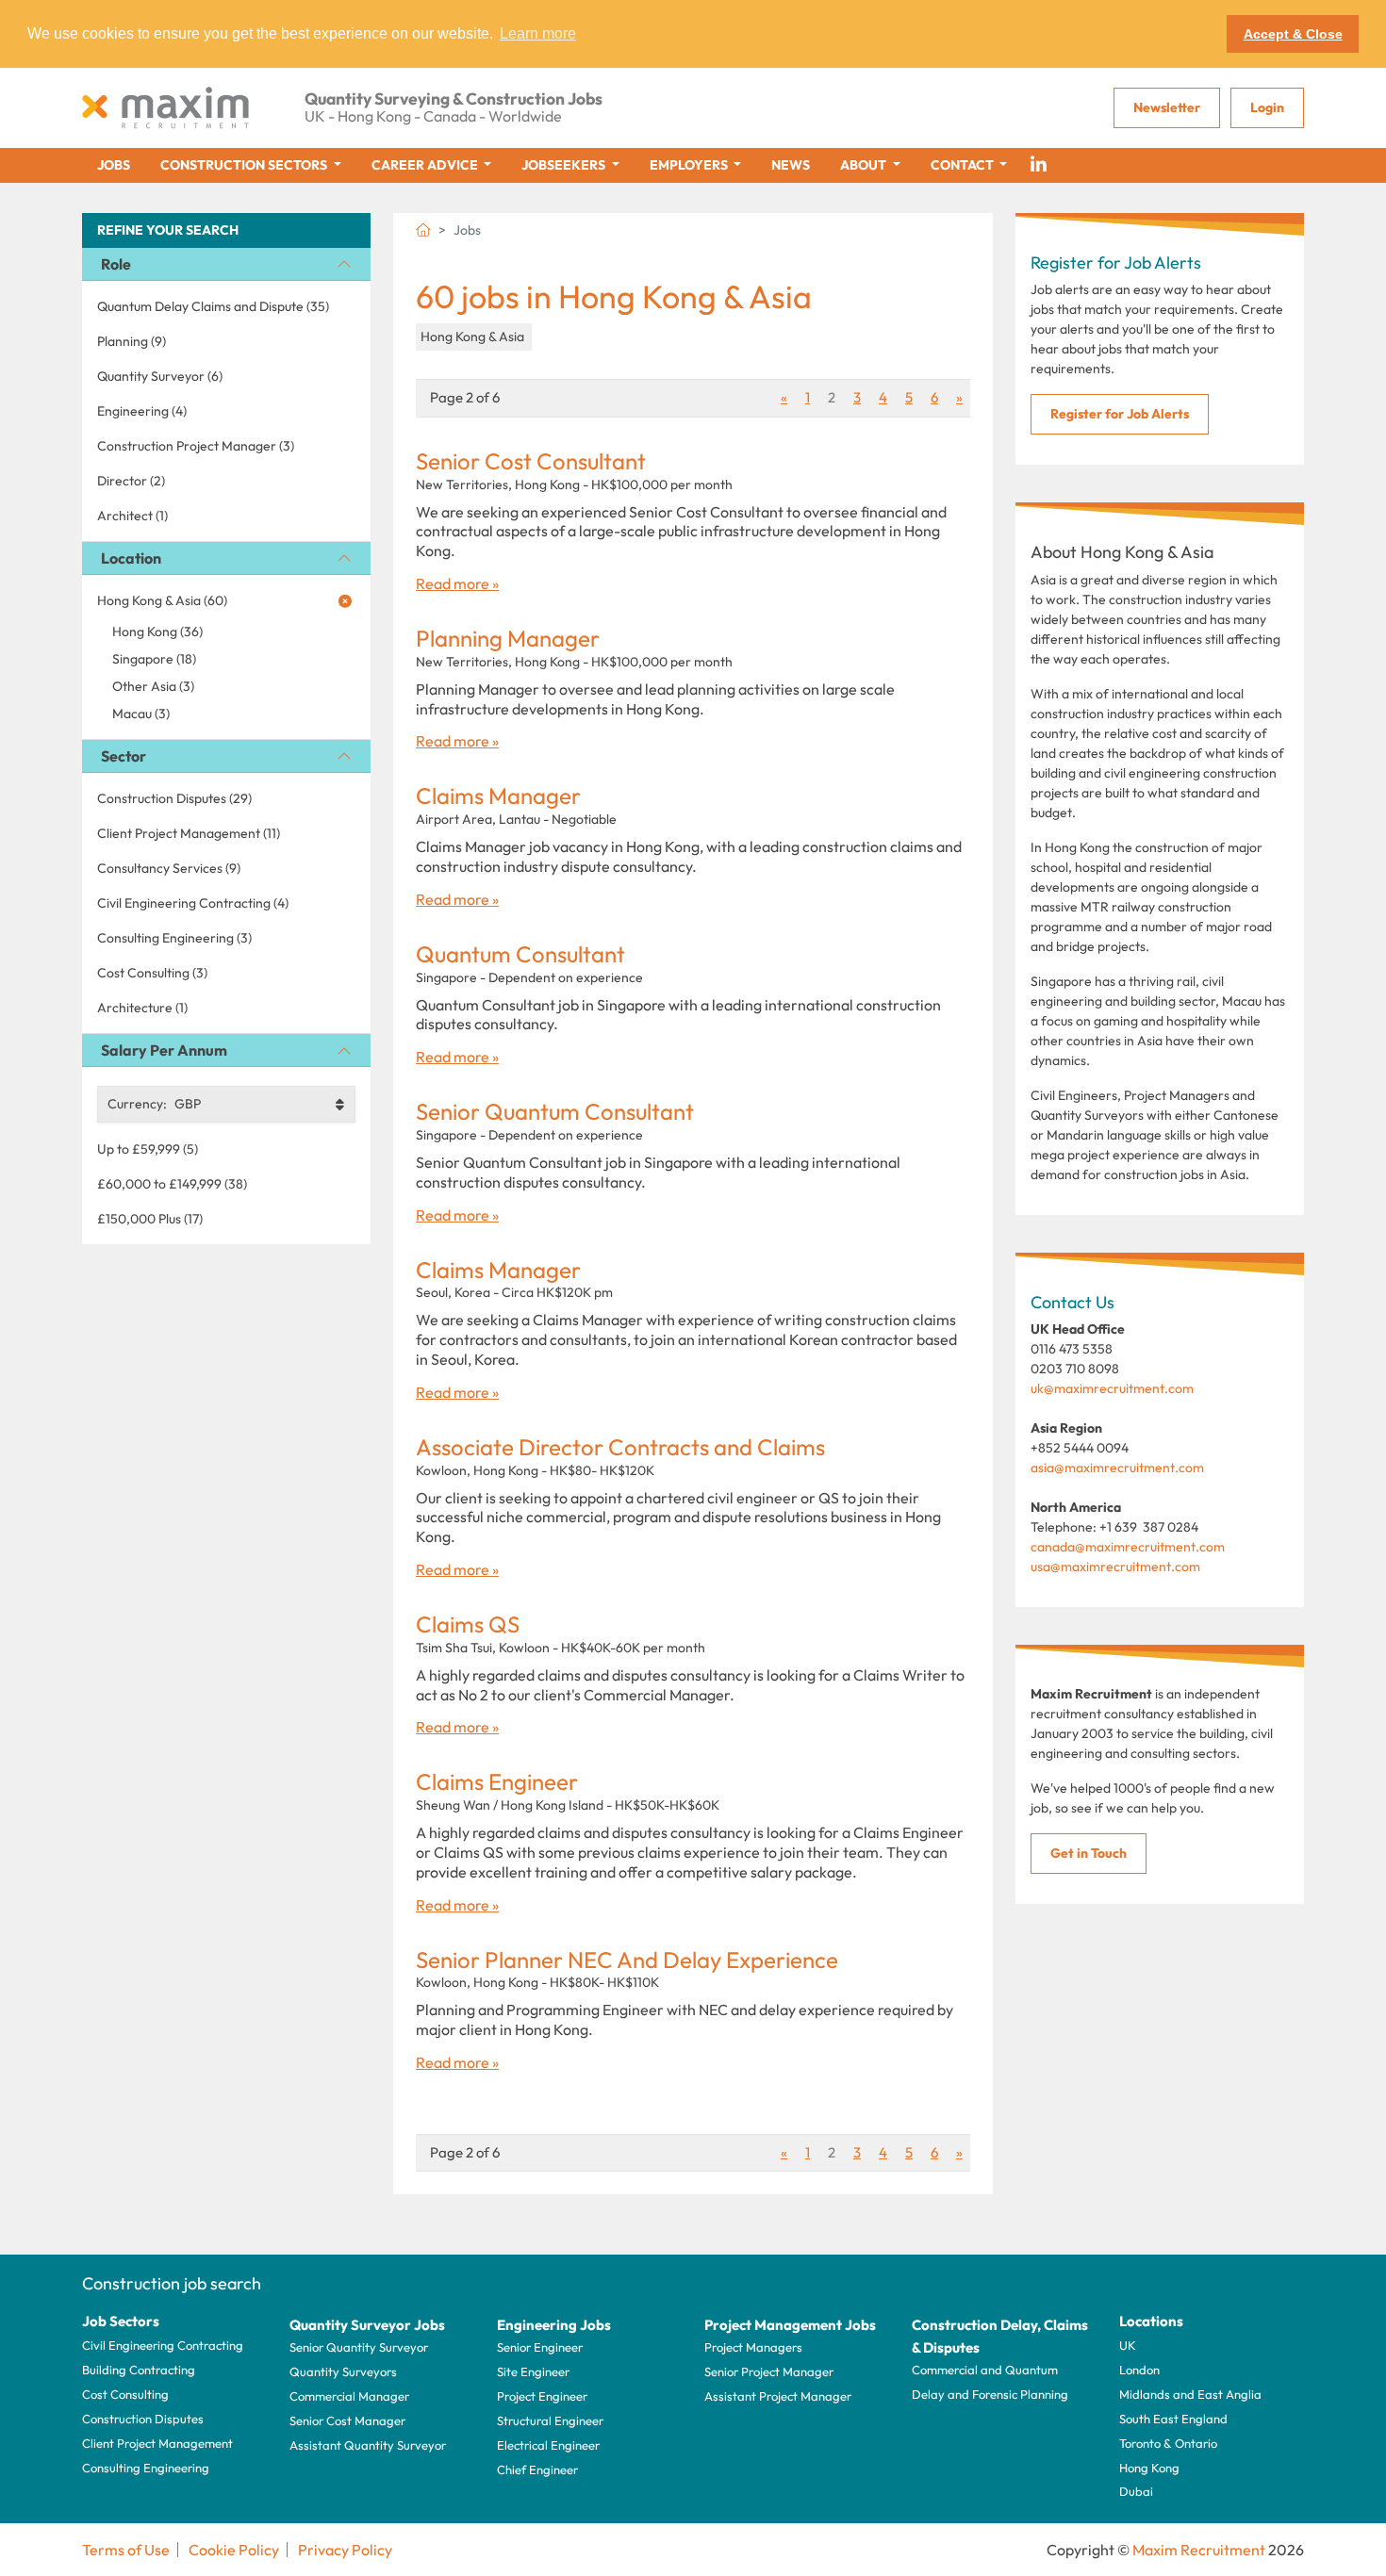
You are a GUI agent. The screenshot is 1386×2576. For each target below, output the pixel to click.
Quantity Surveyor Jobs (367, 2325)
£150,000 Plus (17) (150, 1219)
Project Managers (753, 2347)
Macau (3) (141, 714)
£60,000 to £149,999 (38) (172, 1184)
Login (1267, 107)
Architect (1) (132, 516)
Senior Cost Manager (347, 2420)
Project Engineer (542, 2396)
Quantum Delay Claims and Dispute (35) (213, 306)
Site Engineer (533, 2371)
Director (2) (131, 481)
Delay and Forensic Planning (990, 2394)
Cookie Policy (234, 2550)
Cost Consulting (125, 2394)
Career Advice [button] (426, 165)
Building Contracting (139, 2370)
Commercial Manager (349, 2396)
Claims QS (468, 1624)
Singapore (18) (154, 659)
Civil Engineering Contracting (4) (193, 903)
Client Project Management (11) (189, 833)
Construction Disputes (143, 2419)
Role (116, 264)
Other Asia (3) (153, 686)
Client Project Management (157, 2443)
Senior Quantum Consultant (555, 1112)
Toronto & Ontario (1168, 2443)
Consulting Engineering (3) (174, 938)
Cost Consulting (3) (152, 973)
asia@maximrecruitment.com (1117, 1468)
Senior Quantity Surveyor (359, 2347)
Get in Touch (1089, 1853)
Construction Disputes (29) (174, 798)
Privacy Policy (345, 2550)
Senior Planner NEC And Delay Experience (627, 1960)
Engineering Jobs (554, 2325)
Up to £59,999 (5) (148, 1149)
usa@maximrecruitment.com (1115, 1567)
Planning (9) (132, 341)
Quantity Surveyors (343, 2371)
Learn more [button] (538, 33)
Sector (124, 756)
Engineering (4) (142, 411)
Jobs (114, 165)
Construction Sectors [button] (245, 165)
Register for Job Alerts (1120, 414)
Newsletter (1167, 107)
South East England (1173, 2419)
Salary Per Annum (164, 1050)
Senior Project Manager (769, 2371)
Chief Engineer (537, 2469)
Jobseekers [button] (565, 165)
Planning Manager (508, 639)
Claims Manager (498, 796)
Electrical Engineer (548, 2445)
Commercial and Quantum (985, 2370)
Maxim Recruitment (1199, 2550)
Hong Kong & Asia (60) (162, 600)
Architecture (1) (142, 1008)
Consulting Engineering (146, 2468)
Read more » (457, 583)
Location (131, 558)
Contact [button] (964, 165)
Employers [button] (690, 165)
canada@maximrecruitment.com (1128, 1547)
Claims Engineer (497, 1782)
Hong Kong (1149, 2468)
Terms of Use (126, 2550)
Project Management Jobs (790, 2325)
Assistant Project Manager (778, 2396)
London (1139, 2370)
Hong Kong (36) (157, 632)
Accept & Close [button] (1293, 34)
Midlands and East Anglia (1190, 2394)
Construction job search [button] (172, 2283)
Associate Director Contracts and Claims (620, 1447)
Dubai (1136, 2491)
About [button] (865, 165)
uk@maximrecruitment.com (1112, 1388)
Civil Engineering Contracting (163, 2345)
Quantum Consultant (520, 954)
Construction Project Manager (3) (196, 446)
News (791, 165)
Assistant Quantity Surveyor (368, 2445)
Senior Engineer (540, 2347)
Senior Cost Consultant (531, 461)
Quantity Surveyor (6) (160, 376)
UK (1128, 2345)
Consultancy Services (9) (169, 868)
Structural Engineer (550, 2420)
